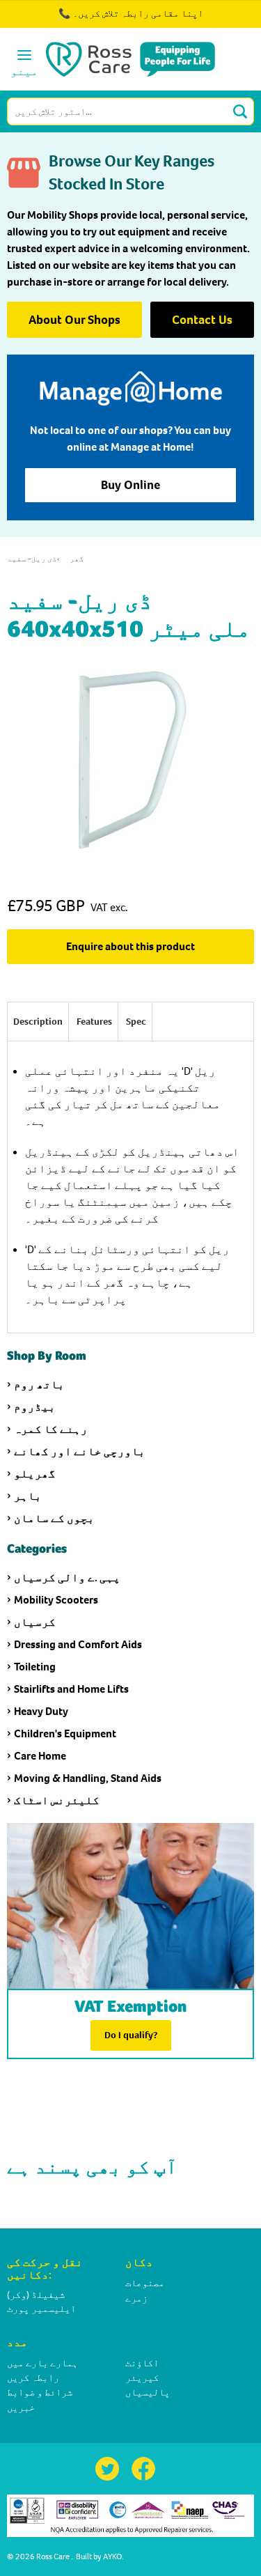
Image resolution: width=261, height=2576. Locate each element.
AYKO (112, 2556)
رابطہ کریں (33, 2378)
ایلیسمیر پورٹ (41, 2309)
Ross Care (53, 2556)
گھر (77, 559)
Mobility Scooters (56, 1600)
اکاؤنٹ (142, 2363)
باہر (28, 1496)
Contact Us (202, 320)
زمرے (136, 2298)
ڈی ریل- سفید (32, 559)
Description (38, 1022)
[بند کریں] (211, 21)
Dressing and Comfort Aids (78, 1644)
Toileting (35, 1667)
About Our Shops (74, 320)
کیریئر (142, 2378)
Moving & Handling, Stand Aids (88, 1778)
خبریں (21, 2408)
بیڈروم (35, 1407)
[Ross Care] (130, 59)
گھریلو (35, 1474)
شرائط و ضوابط (40, 2392)
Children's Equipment (65, 1733)
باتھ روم (39, 1384)
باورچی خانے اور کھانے (80, 1451)
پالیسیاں (148, 2392)
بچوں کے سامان (54, 1518)
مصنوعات (145, 2283)
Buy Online (130, 485)
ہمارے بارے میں (42, 2363)
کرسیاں (35, 1622)
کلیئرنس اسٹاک (57, 1800)
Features (94, 1022)
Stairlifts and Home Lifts (71, 1689)
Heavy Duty (41, 1711)
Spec (136, 1022)
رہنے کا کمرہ (51, 1429)
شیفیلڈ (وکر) (36, 2295)
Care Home (40, 1756)
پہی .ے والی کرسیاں (67, 1577)
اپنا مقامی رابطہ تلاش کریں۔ (138, 14)
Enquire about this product (130, 946)
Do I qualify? (131, 2035)
